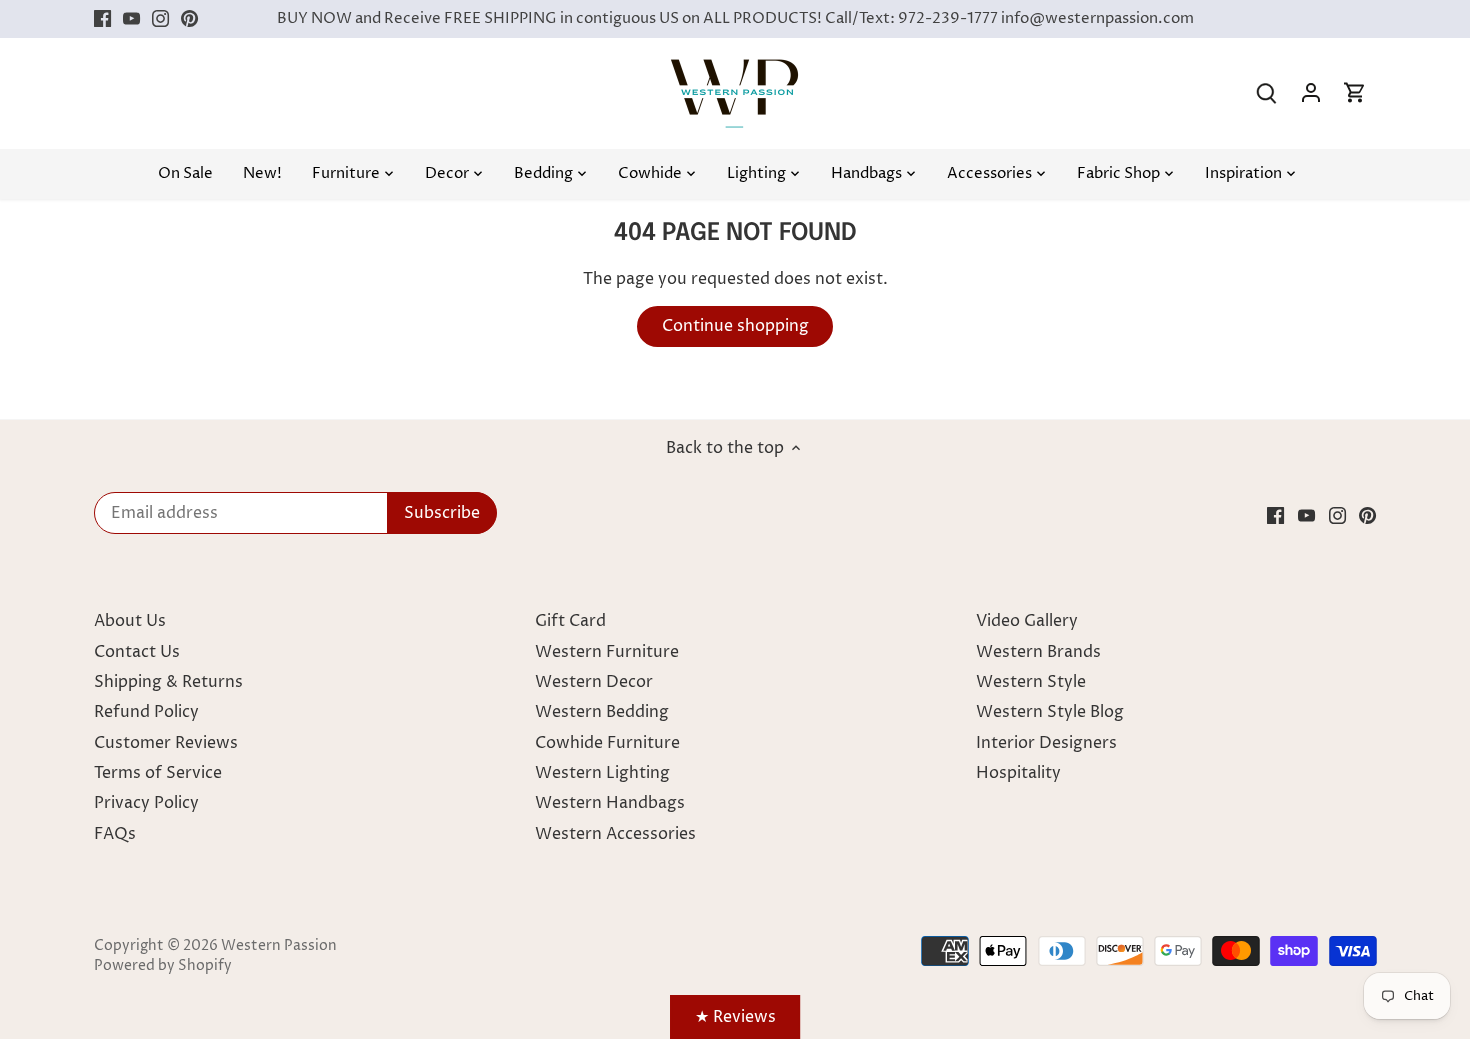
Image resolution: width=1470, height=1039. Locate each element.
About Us (130, 621)
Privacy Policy (146, 803)
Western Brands (1038, 652)
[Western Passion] (734, 69)
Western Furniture (607, 652)
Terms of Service (158, 773)
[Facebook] (102, 19)
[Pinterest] (189, 19)
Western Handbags (610, 803)
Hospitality (1018, 773)
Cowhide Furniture (607, 743)
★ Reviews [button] (735, 1017)
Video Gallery (1027, 621)
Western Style (1031, 682)
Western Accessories (615, 834)
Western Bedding (602, 712)
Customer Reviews (166, 743)
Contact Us (137, 652)
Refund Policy (146, 712)
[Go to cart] (1355, 93)
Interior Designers (1046, 743)
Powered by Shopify (163, 966)
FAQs (115, 834)
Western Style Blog (1050, 712)
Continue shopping (735, 326)
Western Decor (594, 682)
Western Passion (279, 946)
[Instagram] (160, 19)
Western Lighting (602, 773)
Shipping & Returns (168, 682)
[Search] (1267, 93)
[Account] (1311, 93)
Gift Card (570, 621)
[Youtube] (131, 19)
